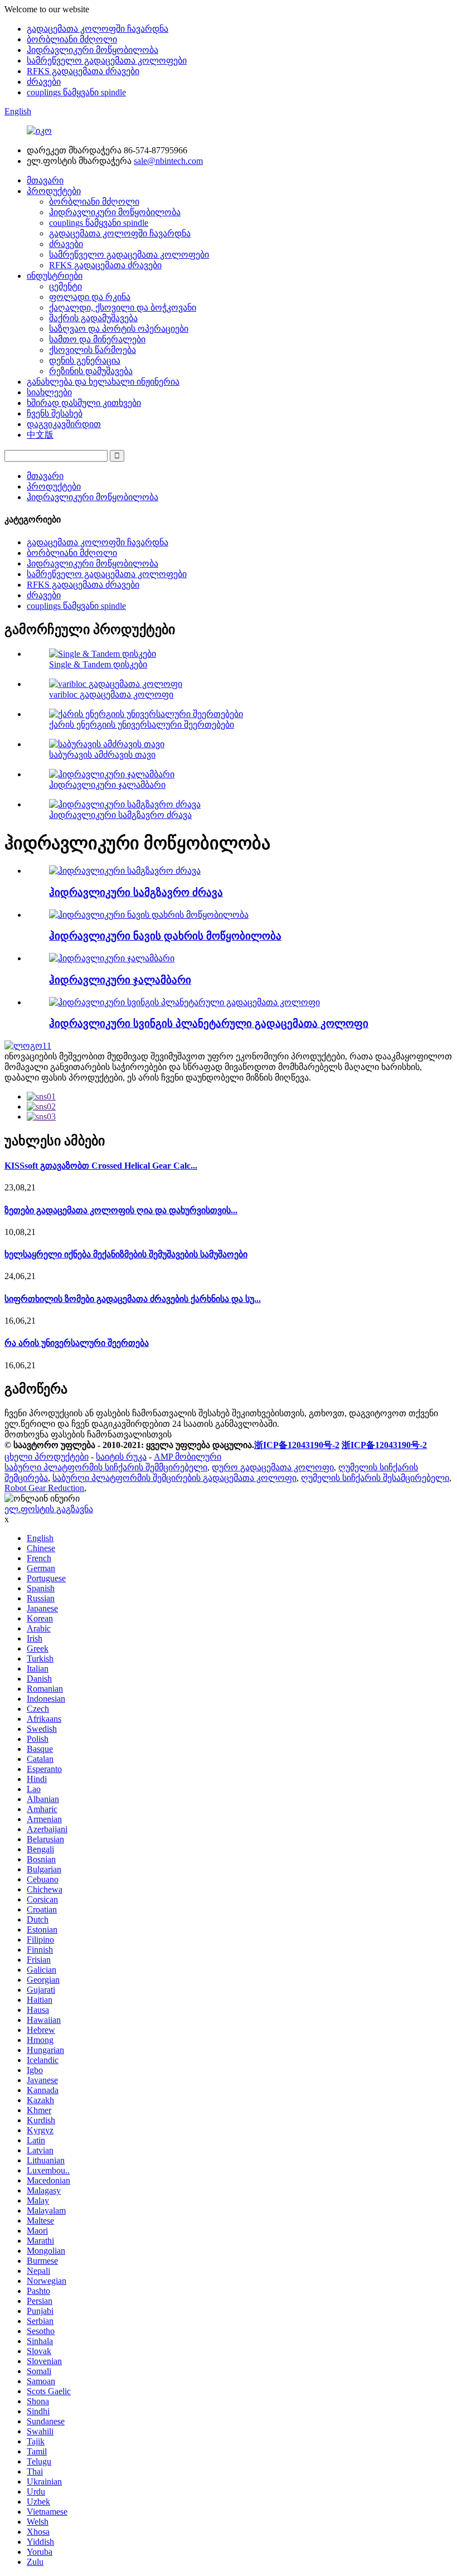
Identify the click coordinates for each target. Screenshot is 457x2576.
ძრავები (44, 82)
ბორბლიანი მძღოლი (72, 39)
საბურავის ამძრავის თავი (102, 755)
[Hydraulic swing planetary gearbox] (184, 1002)
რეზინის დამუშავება (91, 371)
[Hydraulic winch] (112, 958)
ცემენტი (65, 286)
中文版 (40, 435)
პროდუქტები (54, 191)
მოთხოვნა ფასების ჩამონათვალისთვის (88, 1434)
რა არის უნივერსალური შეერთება (77, 1343)
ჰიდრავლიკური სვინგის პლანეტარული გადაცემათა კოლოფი (209, 1023)
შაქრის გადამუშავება (93, 318)
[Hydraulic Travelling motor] (125, 871)
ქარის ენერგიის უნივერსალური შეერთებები (142, 725)
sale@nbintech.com (168, 161)
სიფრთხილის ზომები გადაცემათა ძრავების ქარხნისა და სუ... (133, 1299)
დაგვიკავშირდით (64, 424)
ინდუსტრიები (55, 276)
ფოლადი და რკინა (90, 297)
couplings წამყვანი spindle (76, 92)
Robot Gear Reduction (44, 1488)
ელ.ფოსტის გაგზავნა (49, 1509)
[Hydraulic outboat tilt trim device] (149, 915)
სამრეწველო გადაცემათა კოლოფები (107, 60)
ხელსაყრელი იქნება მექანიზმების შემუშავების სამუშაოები (126, 1254)
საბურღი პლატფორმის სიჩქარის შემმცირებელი (106, 1467)
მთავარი (45, 180)
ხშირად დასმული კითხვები (84, 403)
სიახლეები (49, 392)
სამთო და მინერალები (97, 339)
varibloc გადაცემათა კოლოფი (111, 694)
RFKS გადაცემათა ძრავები (83, 71)
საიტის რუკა (121, 1457)
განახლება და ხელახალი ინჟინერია (103, 382)
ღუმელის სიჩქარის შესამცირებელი (375, 1478)
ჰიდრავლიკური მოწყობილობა (93, 50)
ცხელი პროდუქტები (47, 1457)
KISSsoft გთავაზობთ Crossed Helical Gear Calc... (101, 1166)
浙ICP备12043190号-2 (297, 1445)
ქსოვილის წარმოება (93, 350)
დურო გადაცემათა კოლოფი (273, 1467)
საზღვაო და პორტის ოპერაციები (119, 329)
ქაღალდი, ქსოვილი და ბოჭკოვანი (123, 308)
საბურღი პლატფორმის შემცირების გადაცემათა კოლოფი (174, 1478)
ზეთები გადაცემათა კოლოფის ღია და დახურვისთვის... (121, 1210)
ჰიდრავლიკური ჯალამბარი (107, 785)
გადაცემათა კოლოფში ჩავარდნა (98, 29)
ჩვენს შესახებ (55, 413)
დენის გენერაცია (85, 360)
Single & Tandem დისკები (98, 664)
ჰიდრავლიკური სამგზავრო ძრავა (120, 815)
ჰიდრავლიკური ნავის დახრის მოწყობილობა (165, 936)
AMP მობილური (188, 1457)
